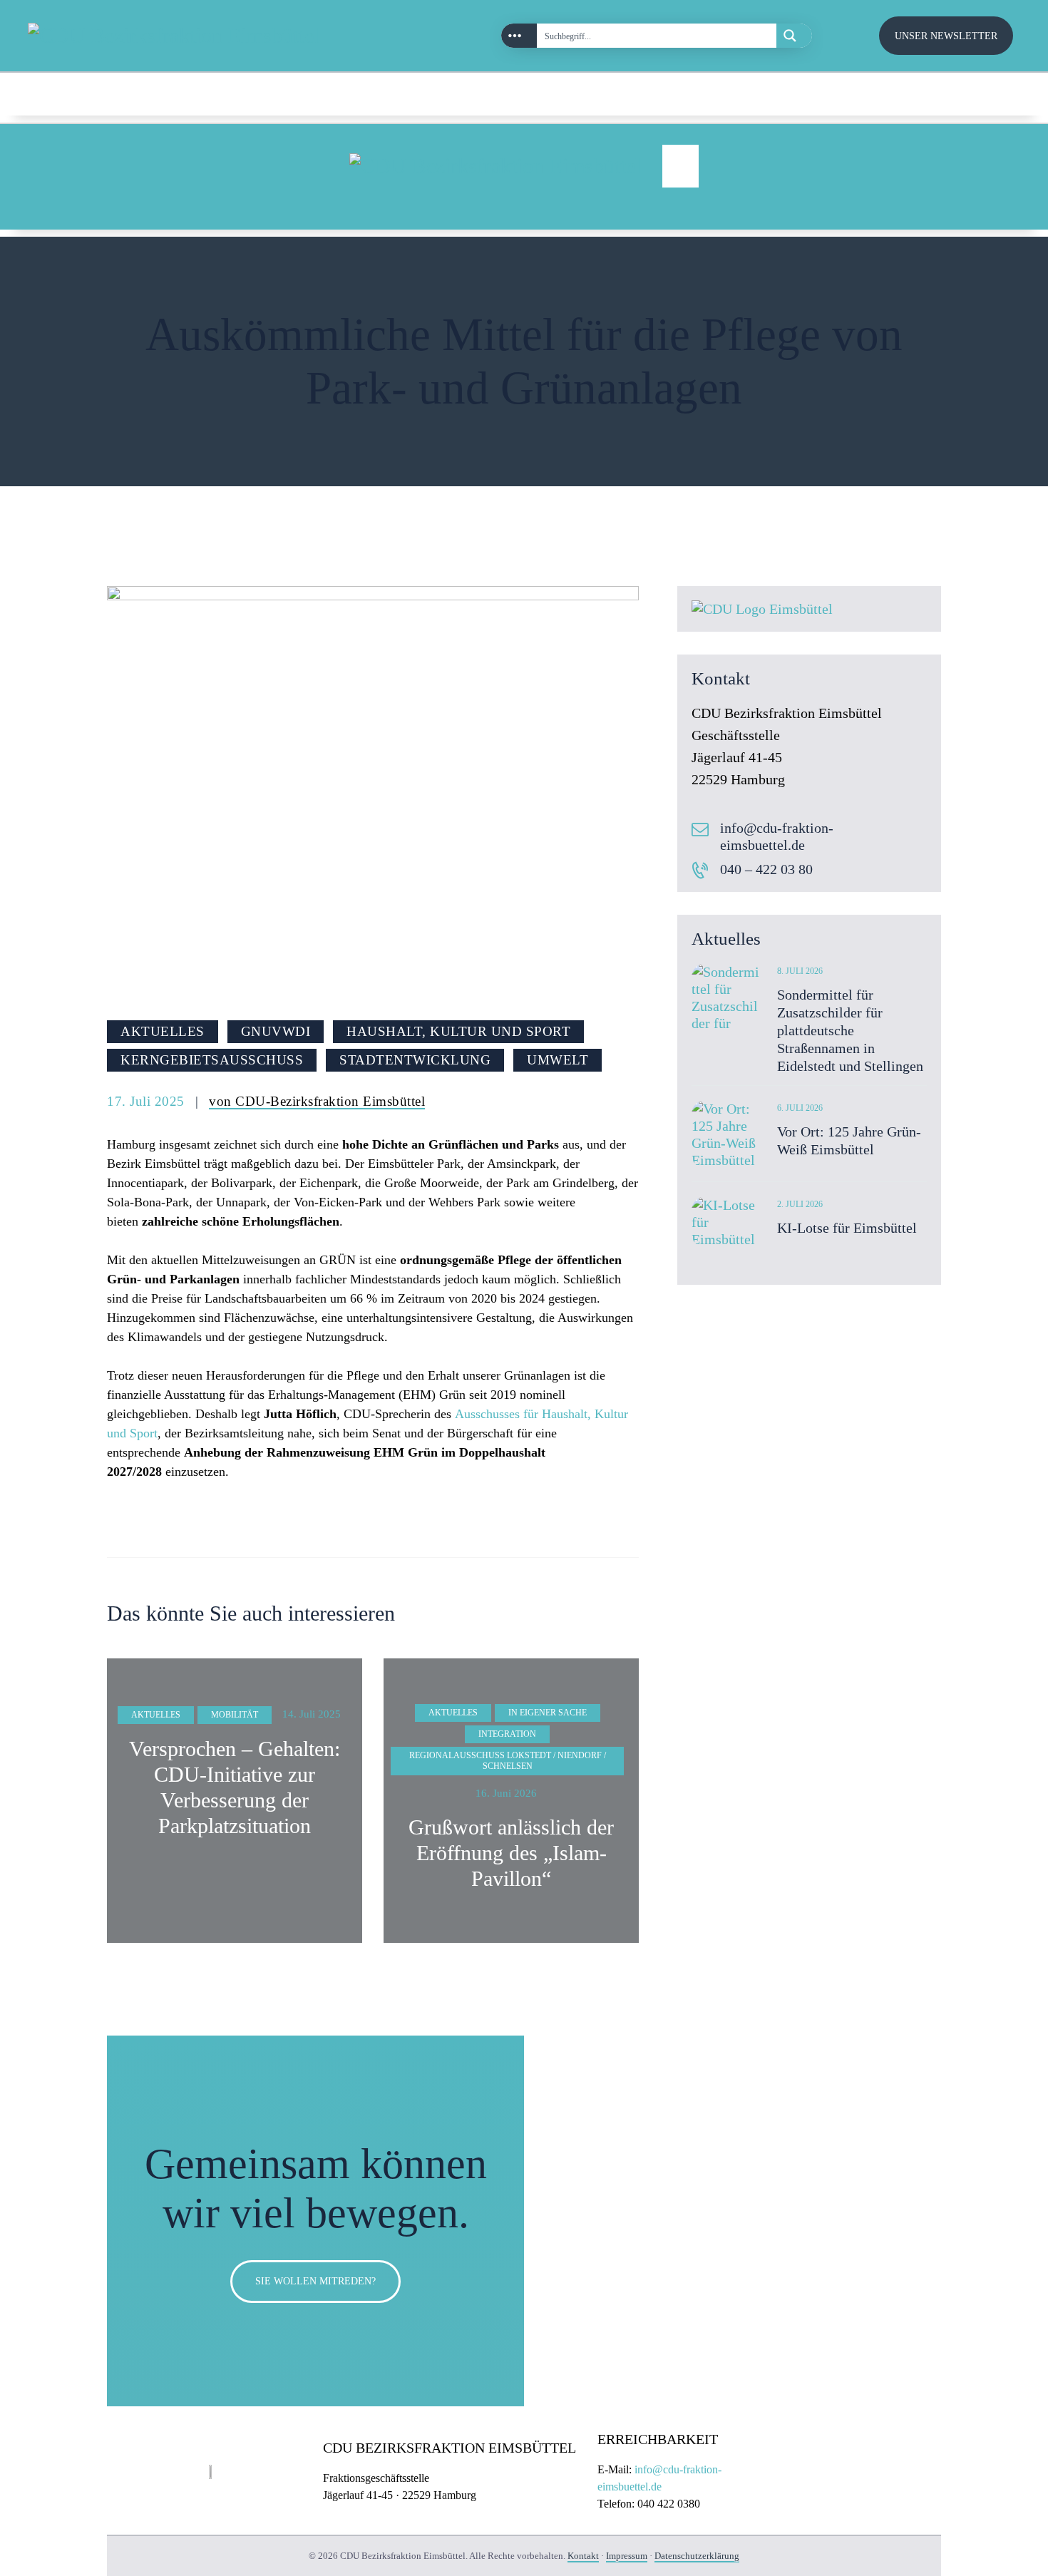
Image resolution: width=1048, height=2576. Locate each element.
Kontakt (583, 2556)
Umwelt (558, 1060)
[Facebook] (991, 93)
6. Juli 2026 (800, 1108)
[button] (680, 166)
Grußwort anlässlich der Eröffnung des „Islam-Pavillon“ (511, 1853)
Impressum (627, 2556)
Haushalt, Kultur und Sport (458, 1031)
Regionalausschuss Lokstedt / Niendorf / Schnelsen (508, 1761)
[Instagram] (943, 93)
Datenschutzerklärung (697, 2556)
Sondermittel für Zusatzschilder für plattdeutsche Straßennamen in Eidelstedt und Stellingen (850, 1030)
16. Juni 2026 (506, 1793)
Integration (507, 1734)
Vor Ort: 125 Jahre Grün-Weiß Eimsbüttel (849, 1140)
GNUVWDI (276, 1031)
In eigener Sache (548, 1713)
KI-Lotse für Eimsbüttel (847, 1228)
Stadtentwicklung (415, 1060)
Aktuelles (163, 1031)
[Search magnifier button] (794, 36)
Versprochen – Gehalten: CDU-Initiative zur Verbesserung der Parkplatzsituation (235, 1787)
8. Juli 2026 (800, 971)
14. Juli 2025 (312, 1714)
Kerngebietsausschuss (212, 1060)
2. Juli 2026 (800, 1204)
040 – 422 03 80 (766, 869)
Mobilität (235, 1715)
